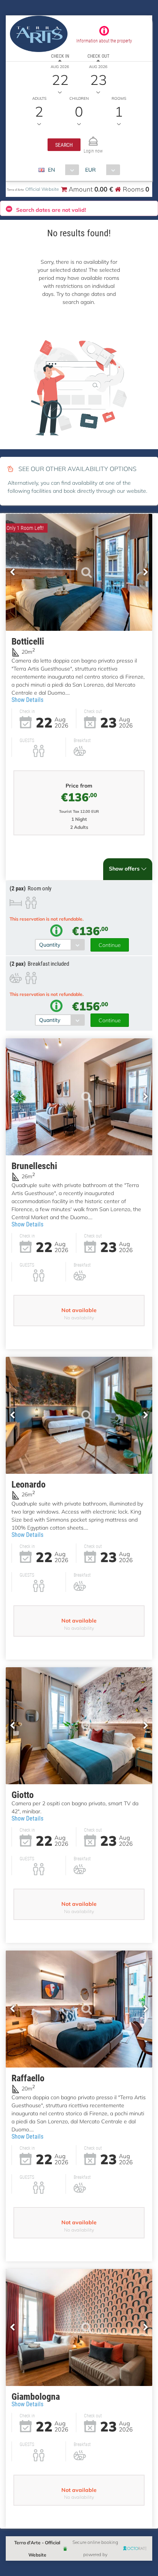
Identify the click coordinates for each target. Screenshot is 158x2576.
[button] (64, 145)
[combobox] (62, 170)
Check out (98, 56)
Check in (60, 56)
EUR (91, 170)
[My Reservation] (93, 138)
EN (51, 170)
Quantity (50, 944)
